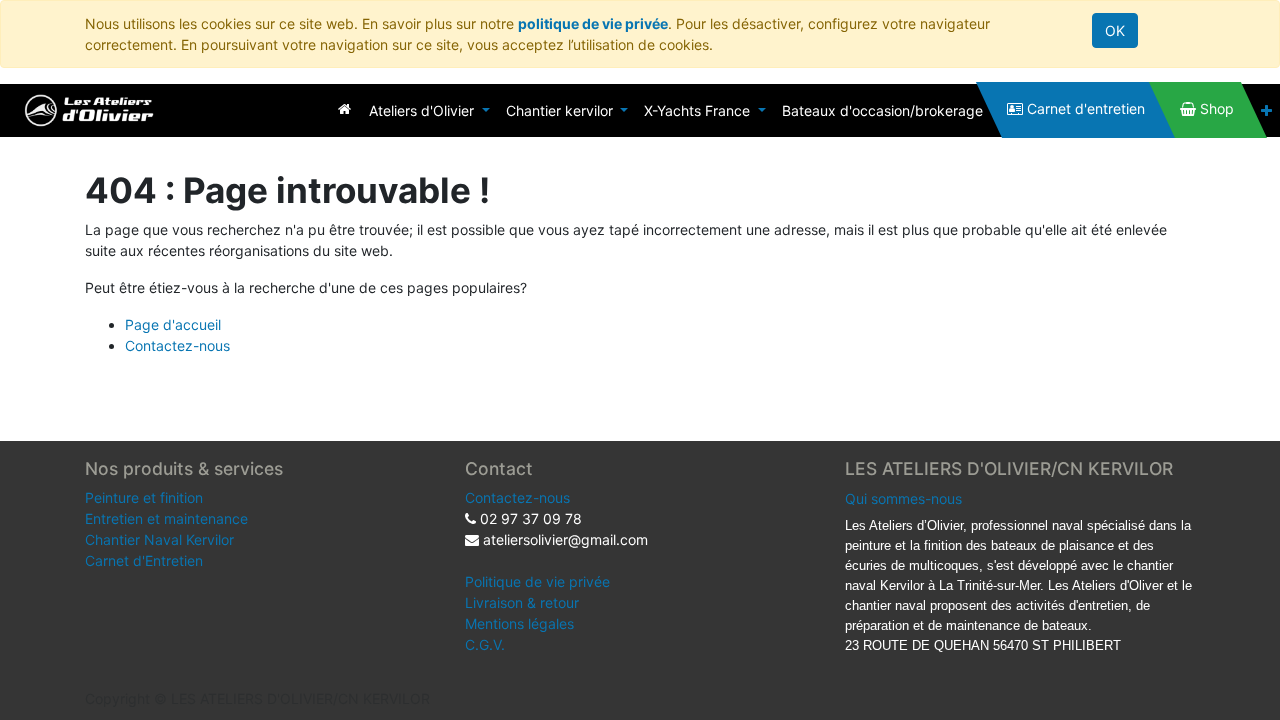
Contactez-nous (177, 345)
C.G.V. (485, 644)
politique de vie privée (593, 23)
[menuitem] (344, 108)
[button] (1266, 110)
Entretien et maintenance (166, 518)
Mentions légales (519, 623)
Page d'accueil (173, 324)
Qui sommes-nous (903, 498)
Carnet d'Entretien (144, 560)
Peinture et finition (144, 497)
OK (1115, 30)
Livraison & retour (522, 602)
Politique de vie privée (537, 581)
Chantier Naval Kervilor (159, 539)
